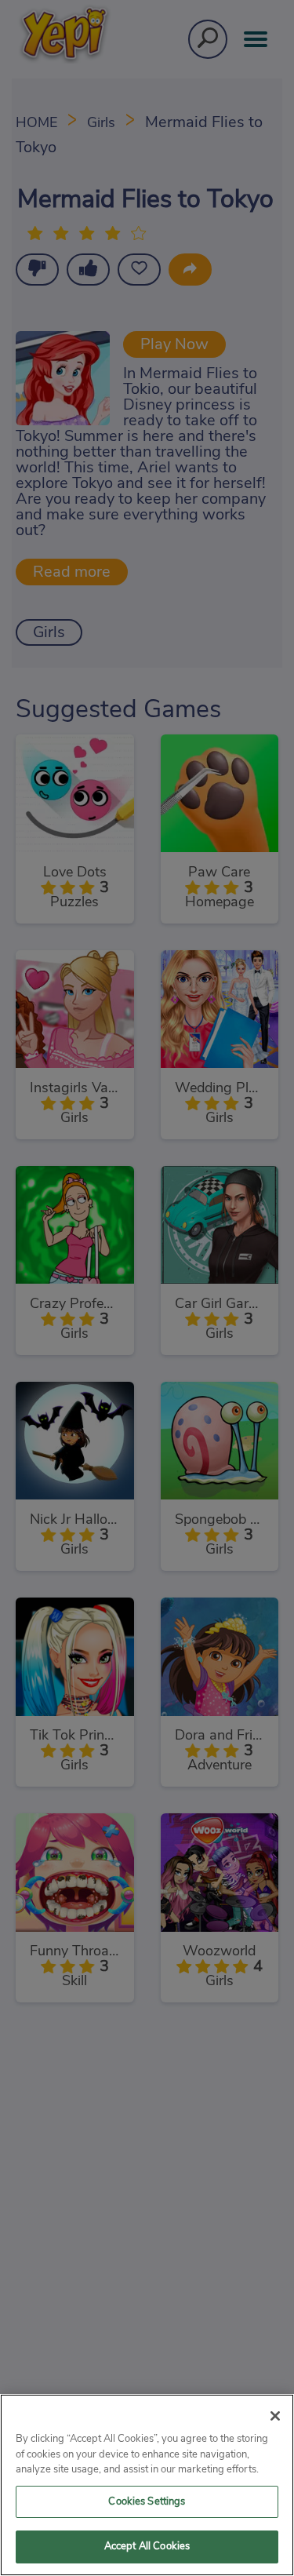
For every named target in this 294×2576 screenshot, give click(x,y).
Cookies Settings (147, 2502)
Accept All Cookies (147, 2547)
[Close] (275, 2416)
